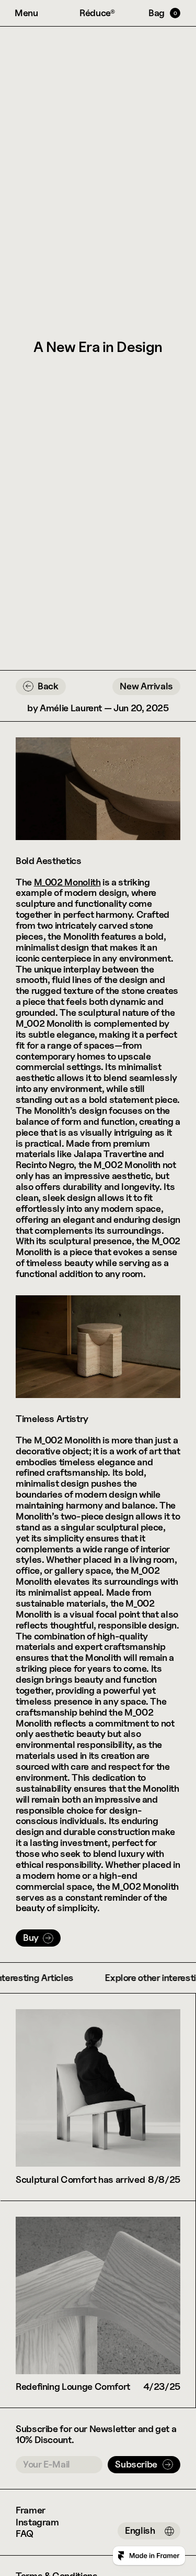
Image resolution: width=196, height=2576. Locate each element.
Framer (31, 2510)
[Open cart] (164, 13)
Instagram (37, 2522)
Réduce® (98, 13)
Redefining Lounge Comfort (73, 2386)
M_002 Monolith (67, 882)
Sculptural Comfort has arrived (80, 2179)
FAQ (25, 2534)
